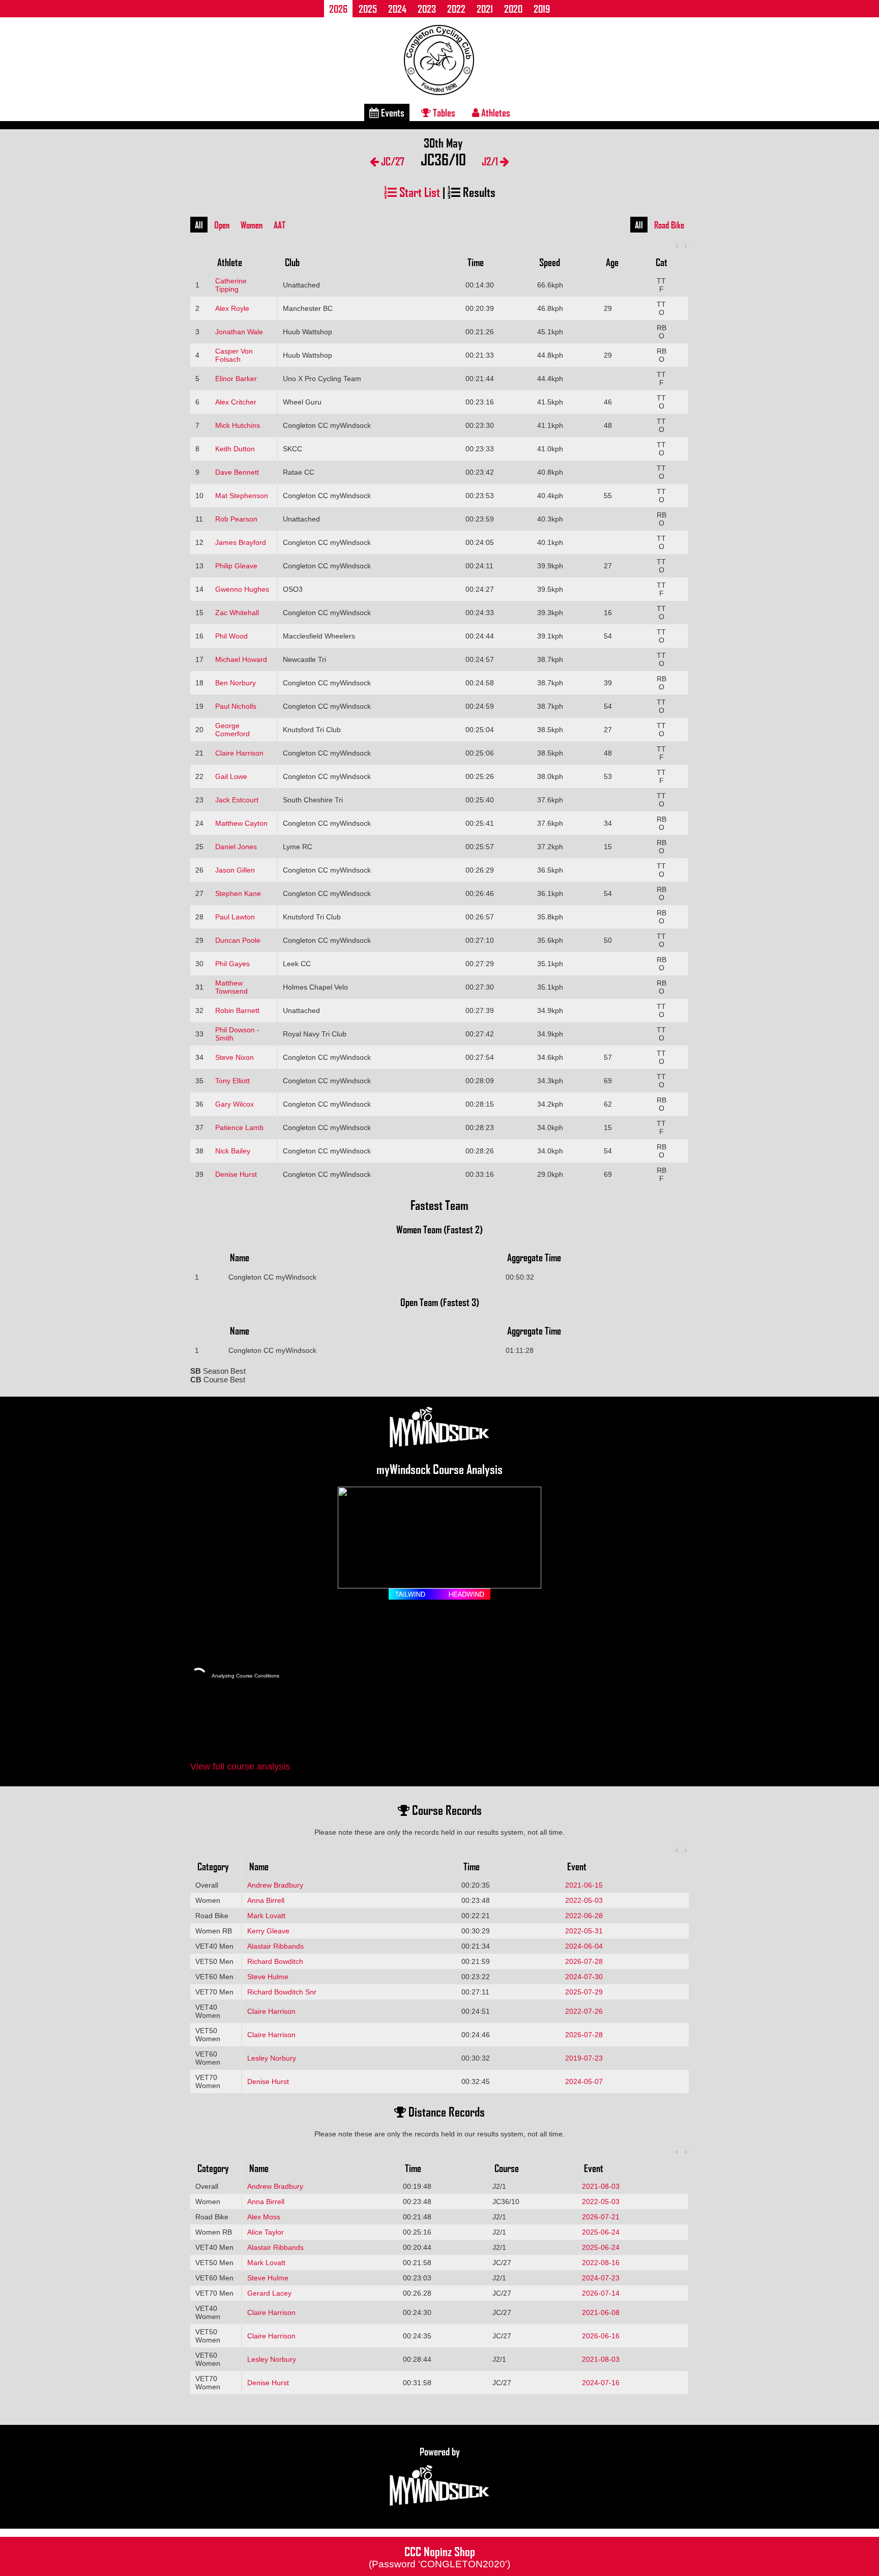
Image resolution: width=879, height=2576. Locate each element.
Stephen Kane (238, 893)
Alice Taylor (266, 2232)
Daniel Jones (236, 847)
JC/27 (392, 161)
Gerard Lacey (269, 2293)
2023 (427, 9)
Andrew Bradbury (275, 1885)
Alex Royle (232, 308)
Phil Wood (231, 636)
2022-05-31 (584, 1931)
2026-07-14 (601, 2293)
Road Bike (669, 225)
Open (222, 225)
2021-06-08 (601, 2312)
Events (392, 112)
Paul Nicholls (236, 706)
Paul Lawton (235, 917)
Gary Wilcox (235, 1104)
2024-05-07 (584, 2081)
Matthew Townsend (231, 987)
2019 (542, 9)
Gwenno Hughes (242, 589)
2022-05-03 (584, 1900)
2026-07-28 (584, 1961)
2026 (338, 9)
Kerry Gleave (268, 1931)
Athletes (495, 112)
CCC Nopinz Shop (439, 2556)
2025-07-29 (584, 1992)
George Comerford (232, 730)
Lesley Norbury (272, 2058)
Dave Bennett (237, 472)
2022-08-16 (601, 2263)
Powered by (440, 2451)
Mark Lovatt (266, 1916)
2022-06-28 (584, 1916)
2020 (513, 9)
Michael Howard (241, 659)
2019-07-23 (584, 2058)
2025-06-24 (601, 2232)
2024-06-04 (584, 1946)
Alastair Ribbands (275, 1946)
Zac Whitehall (237, 613)
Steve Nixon (235, 1057)
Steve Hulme (268, 1977)
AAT (280, 225)
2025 (368, 9)
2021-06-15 (584, 1885)
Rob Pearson (236, 519)
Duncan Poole (238, 940)
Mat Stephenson (242, 496)
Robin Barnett (237, 1010)
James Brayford (241, 542)
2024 (397, 9)
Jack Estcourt (237, 800)
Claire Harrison (239, 753)
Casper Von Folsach (234, 355)
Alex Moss (264, 2217)
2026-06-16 (601, 2336)
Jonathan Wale (239, 332)
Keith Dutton (235, 449)
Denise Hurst (236, 1174)
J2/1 (491, 161)
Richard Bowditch (275, 1961)
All (199, 225)
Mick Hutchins (238, 425)
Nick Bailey (233, 1151)
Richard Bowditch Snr (282, 1992)
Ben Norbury (236, 683)
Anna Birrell (266, 1900)
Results (478, 192)
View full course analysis (240, 1767)
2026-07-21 (601, 2217)
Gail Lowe (231, 776)
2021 (485, 9)
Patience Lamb (239, 1127)
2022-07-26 (584, 2011)
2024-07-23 (601, 2278)
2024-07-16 (601, 2383)
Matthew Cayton (241, 823)
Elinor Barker (236, 379)
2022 (456, 9)
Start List (418, 192)
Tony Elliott (232, 1081)
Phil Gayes (232, 964)
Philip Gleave (236, 566)
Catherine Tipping (231, 285)
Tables (443, 112)
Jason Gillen (235, 870)
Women (252, 225)
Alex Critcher (236, 402)
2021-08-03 (601, 2186)
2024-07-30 (584, 1977)
